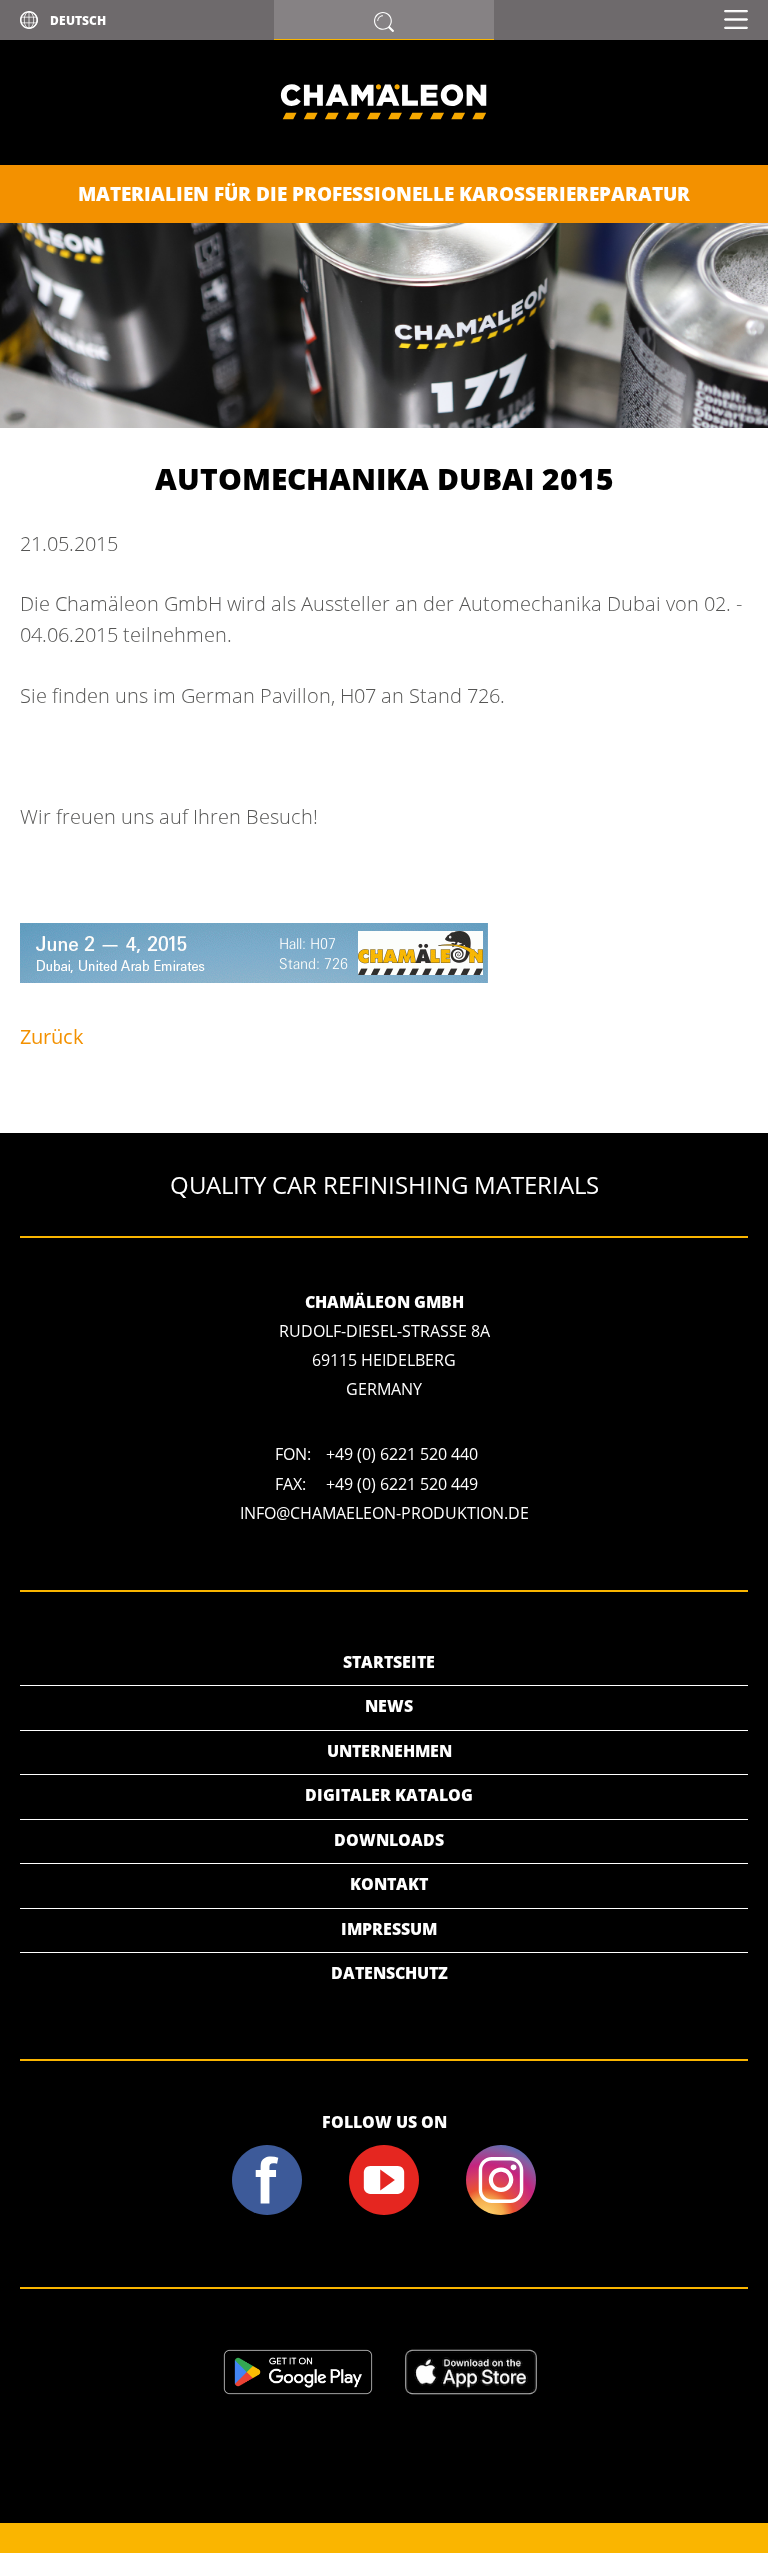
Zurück (52, 1036)
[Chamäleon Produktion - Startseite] (384, 159)
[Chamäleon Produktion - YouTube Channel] (384, 2211)
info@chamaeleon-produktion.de (384, 1513)
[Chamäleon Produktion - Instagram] (501, 2211)
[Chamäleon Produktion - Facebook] (268, 2211)
